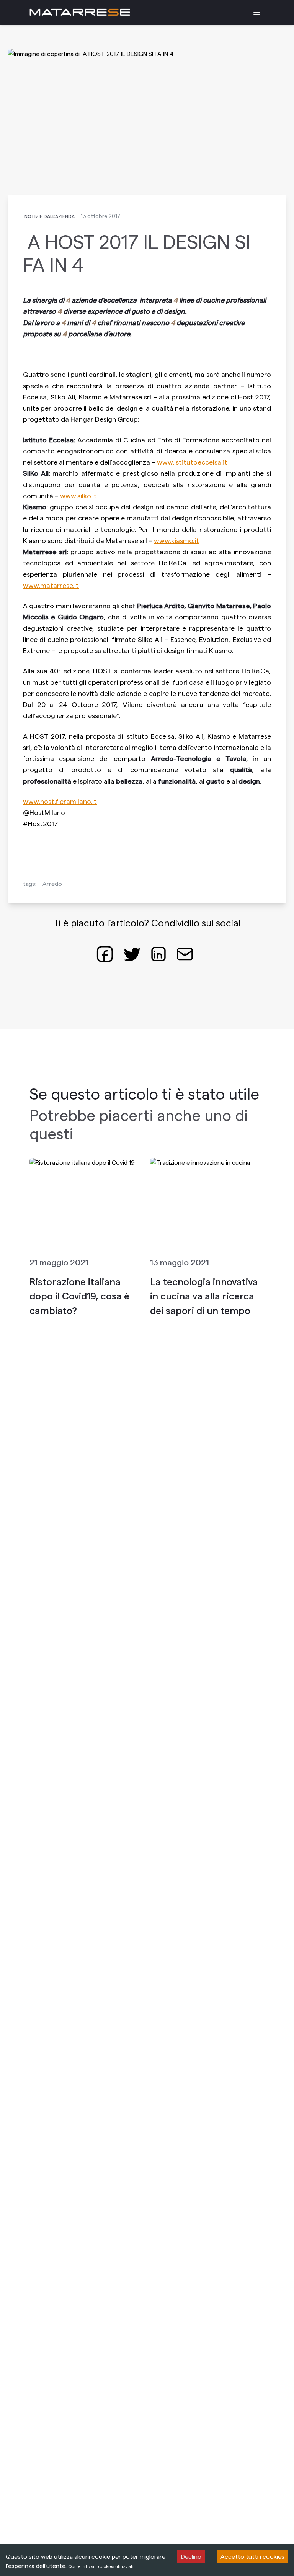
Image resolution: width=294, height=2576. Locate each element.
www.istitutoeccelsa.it (192, 462)
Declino (191, 2556)
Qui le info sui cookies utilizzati (101, 2566)
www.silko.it (78, 495)
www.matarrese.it (51, 585)
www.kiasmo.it (176, 540)
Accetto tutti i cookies (252, 2556)
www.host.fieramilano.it (60, 801)
